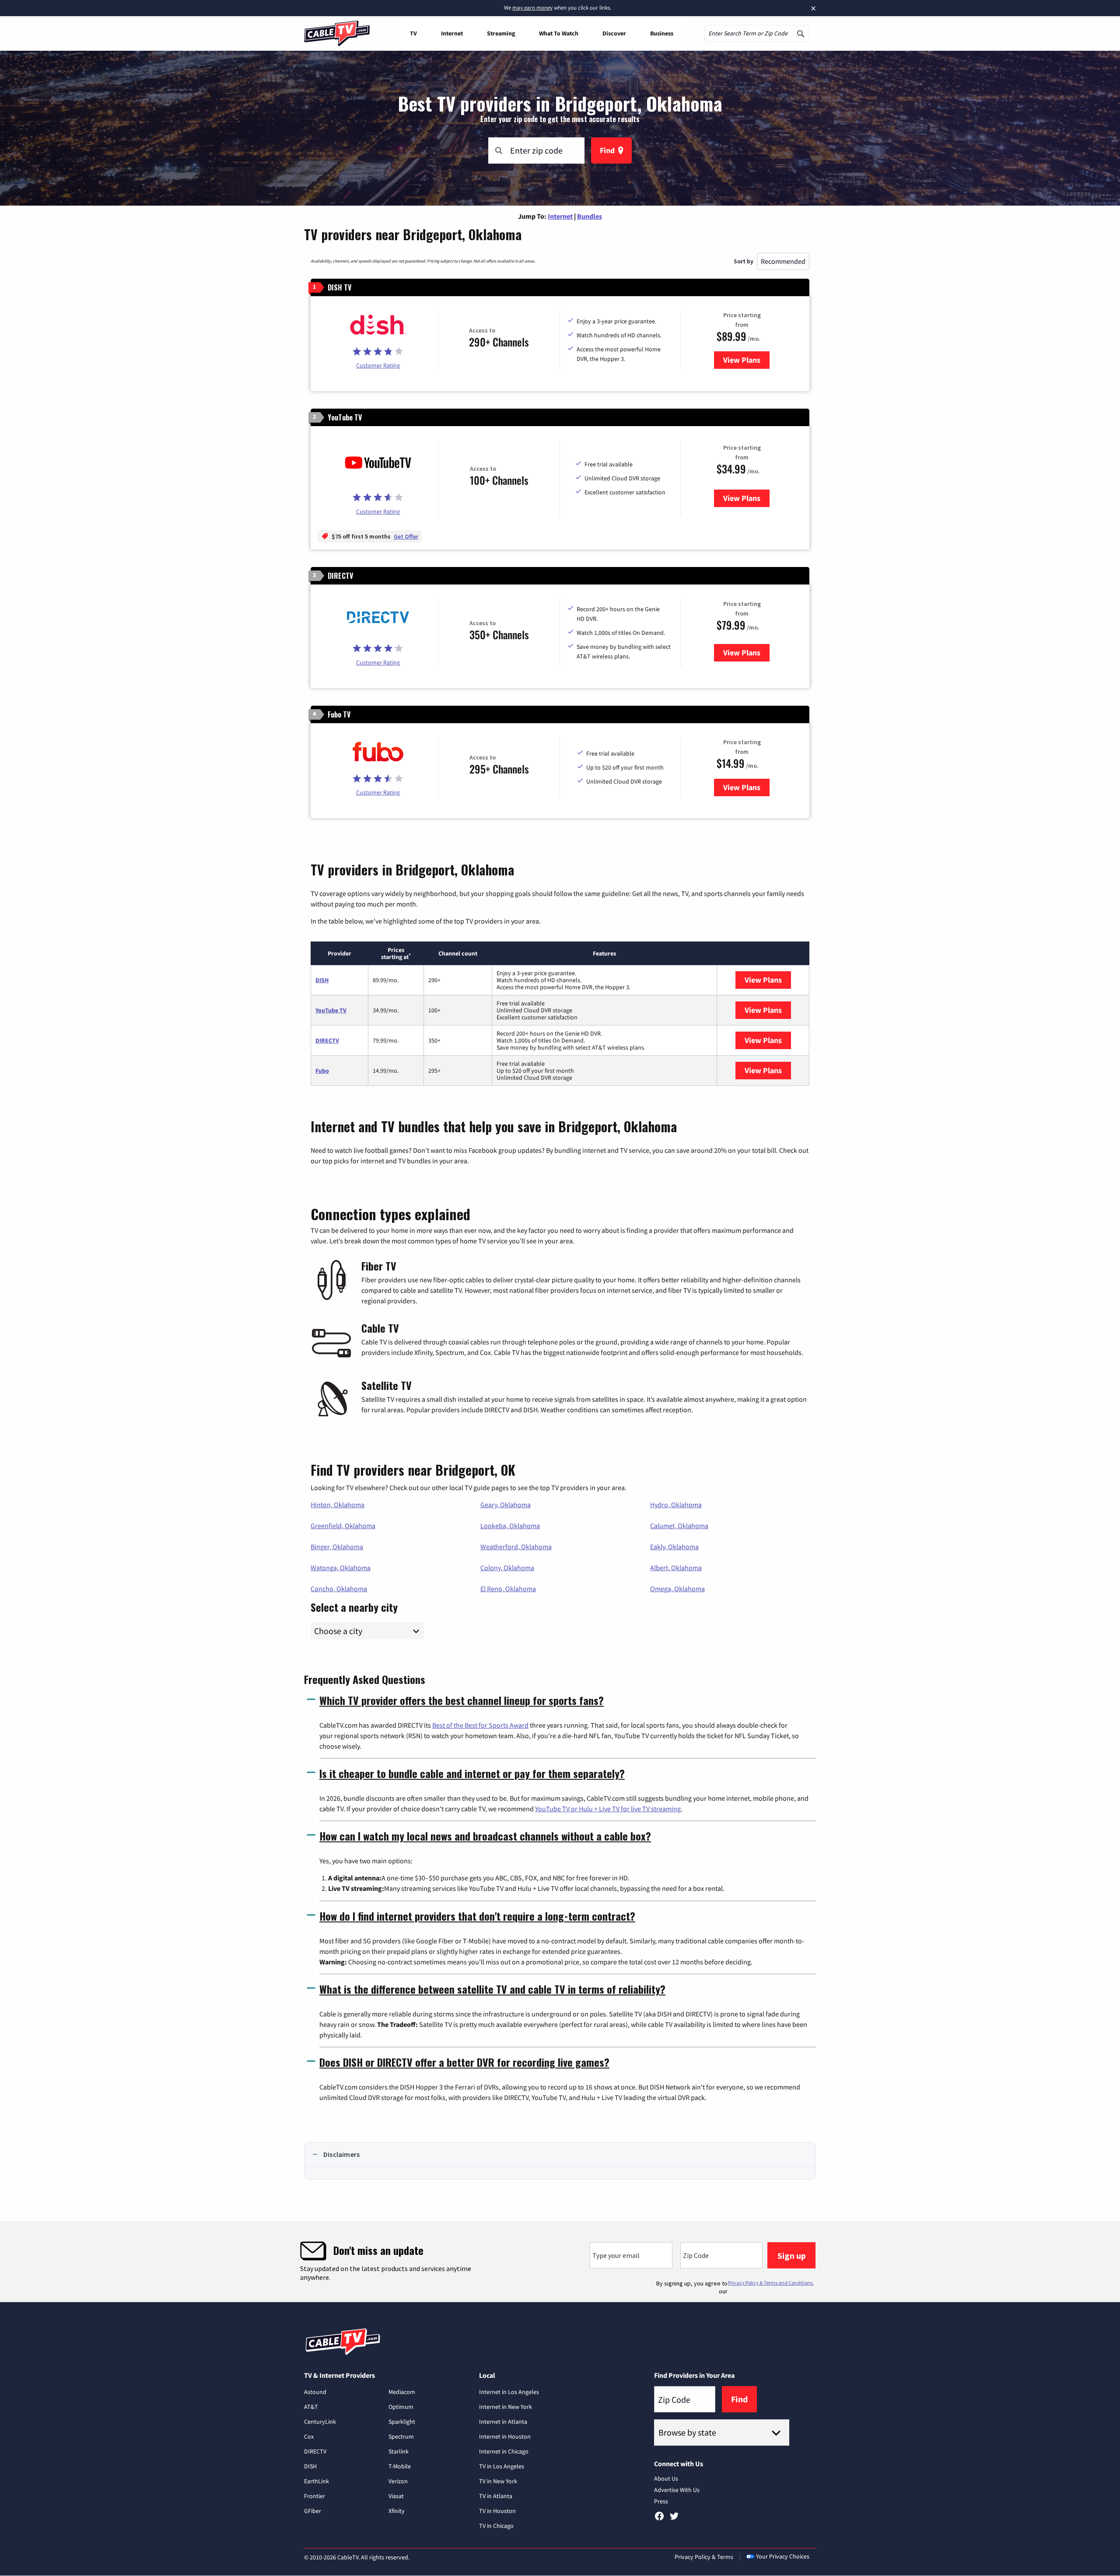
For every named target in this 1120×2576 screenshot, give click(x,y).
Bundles (590, 216)
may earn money (532, 8)
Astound (315, 2392)
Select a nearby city (354, 1606)
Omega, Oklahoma (677, 1589)
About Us (666, 2478)
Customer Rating (378, 365)
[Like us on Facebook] (659, 2519)
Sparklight (402, 2422)
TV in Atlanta (496, 2496)
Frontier (315, 2496)
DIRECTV (327, 1040)
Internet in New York (506, 2407)
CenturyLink (320, 2422)
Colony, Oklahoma (507, 1568)
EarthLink (317, 2481)
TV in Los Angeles (502, 2466)
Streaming (501, 33)
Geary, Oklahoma (506, 1505)
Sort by (744, 261)
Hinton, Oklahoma (338, 1505)
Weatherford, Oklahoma (516, 1547)
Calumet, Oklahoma (679, 1526)
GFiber (313, 2511)
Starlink (399, 2451)
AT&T (311, 2407)
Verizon (398, 2481)
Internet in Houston (505, 2436)
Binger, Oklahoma (337, 1547)
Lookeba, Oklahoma (510, 1526)
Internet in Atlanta (503, 2422)
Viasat (396, 2496)
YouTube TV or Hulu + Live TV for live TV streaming (608, 1809)
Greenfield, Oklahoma (343, 1526)
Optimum (401, 2407)
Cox (309, 2436)
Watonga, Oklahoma (341, 1568)
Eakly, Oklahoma (674, 1547)
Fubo (322, 1071)
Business (662, 33)
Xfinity (397, 2511)
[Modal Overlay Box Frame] (560, 2262)
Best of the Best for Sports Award (480, 1725)
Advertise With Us (677, 2490)
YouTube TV (331, 1010)
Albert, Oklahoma (676, 1568)
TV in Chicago (496, 2526)
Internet (452, 33)
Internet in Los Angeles (509, 2392)
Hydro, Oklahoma (676, 1505)
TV (413, 33)
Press (661, 2501)
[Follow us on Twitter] (674, 2519)
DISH (322, 980)
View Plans (746, 360)
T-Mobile (400, 2466)
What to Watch (559, 33)
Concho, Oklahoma (339, 1589)
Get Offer (406, 536)
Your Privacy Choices (783, 2556)
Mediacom (402, 2392)
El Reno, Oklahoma (508, 1589)
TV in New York (498, 2481)
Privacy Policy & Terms (704, 2557)
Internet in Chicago (504, 2451)
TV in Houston (497, 2511)
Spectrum (401, 2436)
